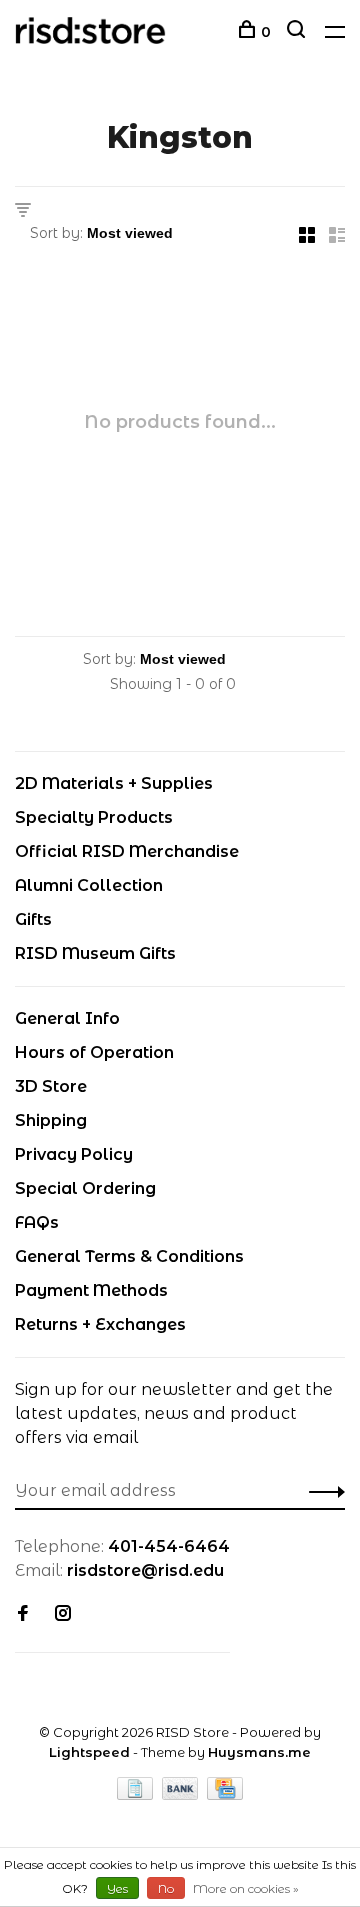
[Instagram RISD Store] (63, 1614)
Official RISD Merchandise (127, 851)
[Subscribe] (321, 1491)
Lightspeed (89, 1752)
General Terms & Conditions (129, 1256)
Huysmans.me (259, 1752)
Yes (117, 1888)
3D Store (51, 1086)
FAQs (37, 1222)
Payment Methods (91, 1290)
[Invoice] (137, 1794)
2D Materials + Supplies (114, 783)
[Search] (298, 32)
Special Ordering (85, 1188)
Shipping (51, 1120)
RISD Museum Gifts (95, 953)
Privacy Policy (74, 1154)
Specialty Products (94, 817)
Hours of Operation (94, 1052)
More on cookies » (246, 1888)
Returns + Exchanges (100, 1324)
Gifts (33, 919)
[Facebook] (23, 1614)
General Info (67, 1018)
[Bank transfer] (182, 1794)
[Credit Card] (225, 1794)
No (166, 1888)
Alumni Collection (89, 885)
